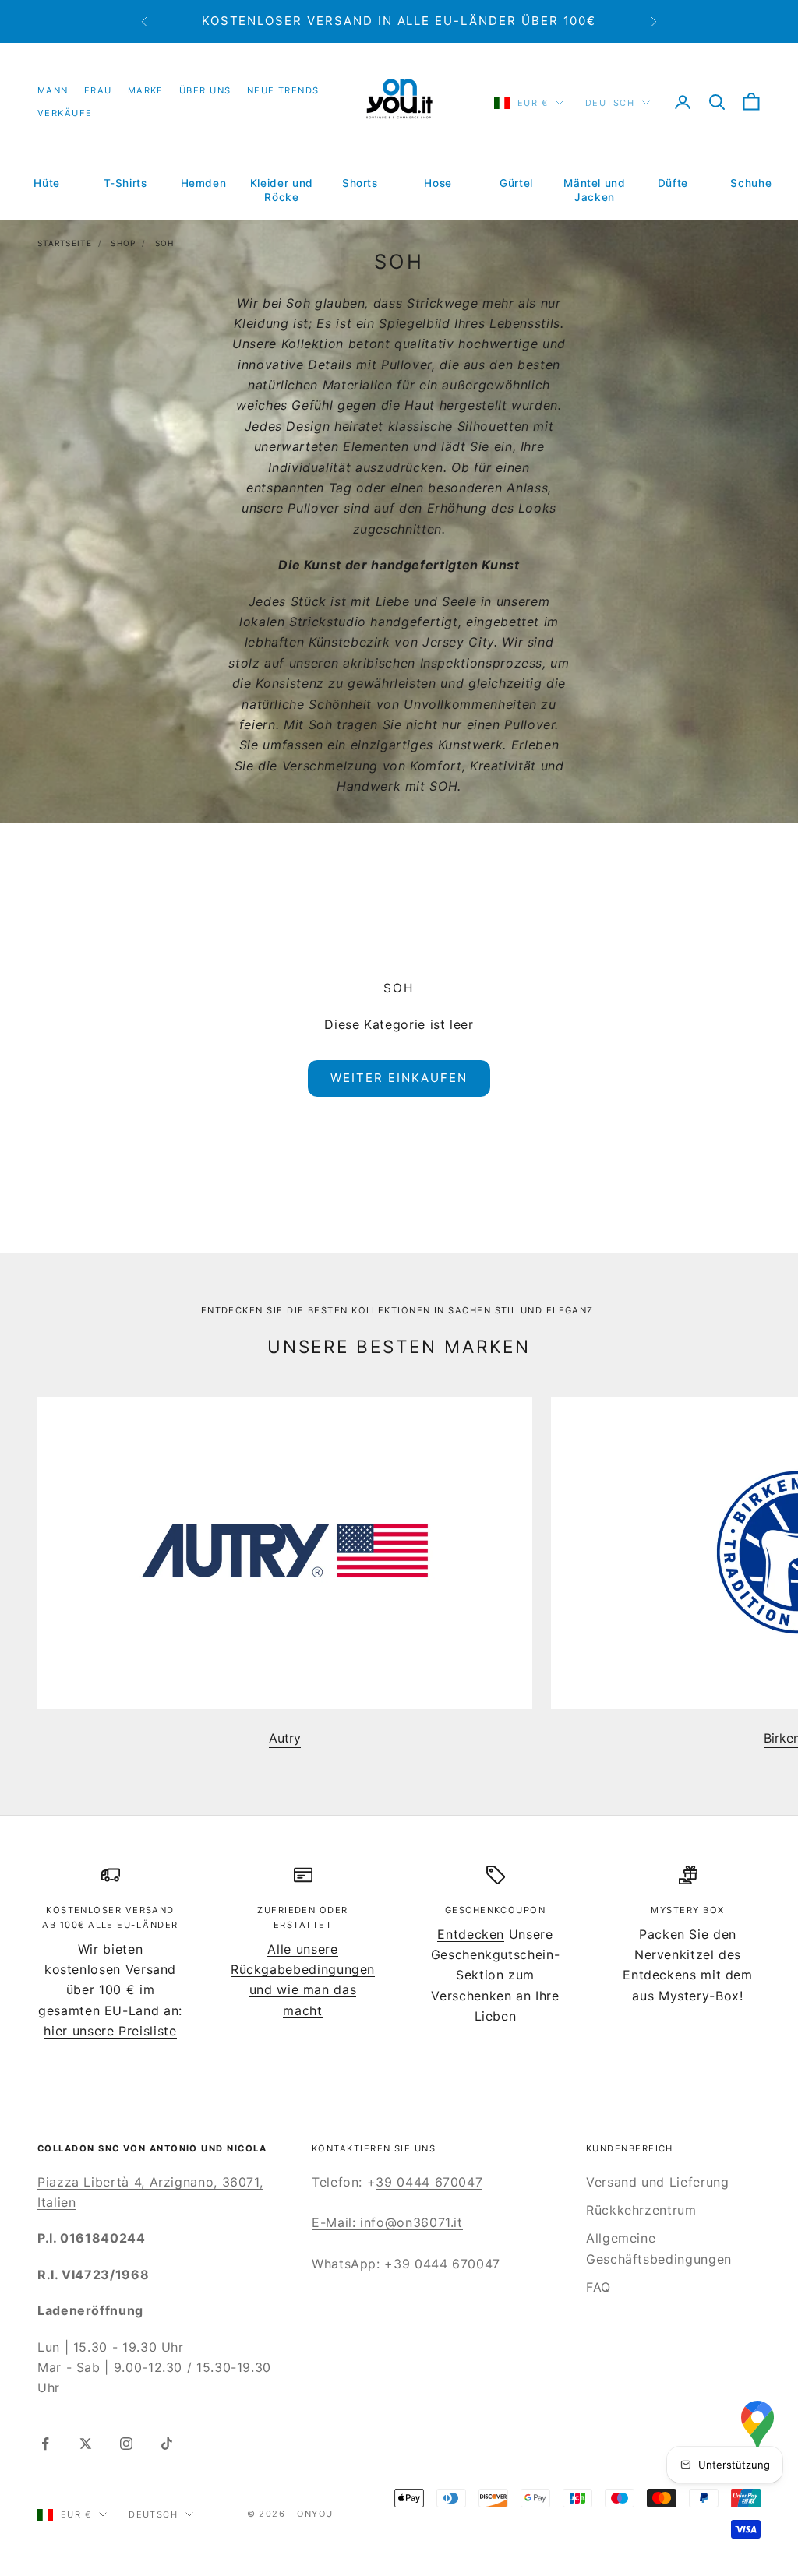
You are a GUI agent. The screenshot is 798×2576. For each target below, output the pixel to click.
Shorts (360, 183)
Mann (53, 90)
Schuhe (751, 183)
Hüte (47, 183)
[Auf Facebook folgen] (45, 2444)
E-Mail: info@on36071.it (387, 2222)
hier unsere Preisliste (110, 2031)
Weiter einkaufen (399, 1078)
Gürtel (516, 183)
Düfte (673, 183)
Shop (123, 243)
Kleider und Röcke (282, 190)
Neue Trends (283, 90)
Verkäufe (65, 113)
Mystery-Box (699, 1996)
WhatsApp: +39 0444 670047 (406, 2264)
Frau (98, 90)
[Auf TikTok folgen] (167, 2444)
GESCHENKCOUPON (495, 1910)
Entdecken (471, 1934)
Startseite (65, 243)
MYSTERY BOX (687, 1910)
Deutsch (610, 103)
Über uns (205, 90)
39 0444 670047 (429, 2182)
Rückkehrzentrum (641, 2210)
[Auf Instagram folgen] (126, 2444)
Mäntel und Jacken (594, 190)
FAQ (598, 2287)
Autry (285, 1738)
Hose (438, 183)
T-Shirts (125, 183)
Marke (146, 90)
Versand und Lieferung (657, 2182)
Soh (165, 243)
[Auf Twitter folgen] (86, 2444)
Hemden (204, 183)
